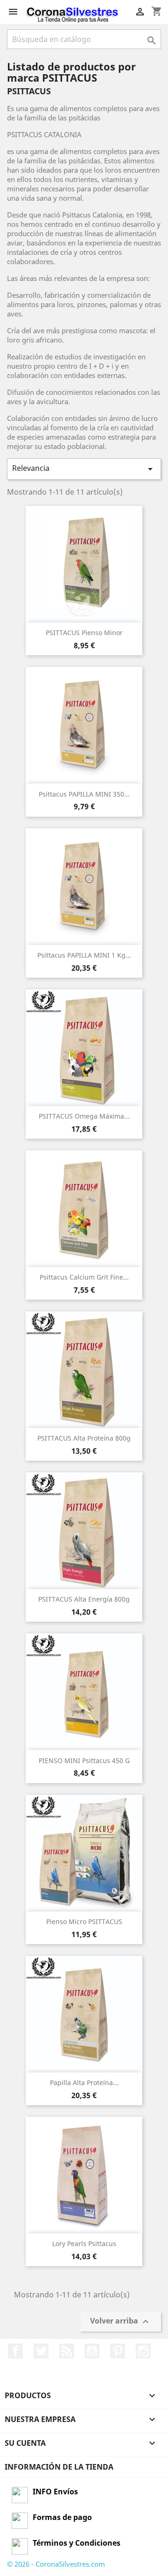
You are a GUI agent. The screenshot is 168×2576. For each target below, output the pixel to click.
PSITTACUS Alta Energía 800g (84, 1599)
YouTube (92, 2351)
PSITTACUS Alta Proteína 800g (84, 1438)
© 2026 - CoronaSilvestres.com (56, 2564)
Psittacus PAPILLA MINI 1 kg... (84, 955)
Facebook (15, 2351)
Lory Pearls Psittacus (84, 2243)
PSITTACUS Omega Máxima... (84, 1116)
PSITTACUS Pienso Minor (84, 633)
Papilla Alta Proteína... (84, 2082)
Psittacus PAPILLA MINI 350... (84, 794)
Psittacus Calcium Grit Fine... (84, 1277)
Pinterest (118, 2351)
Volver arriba (121, 2321)
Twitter (41, 2351)
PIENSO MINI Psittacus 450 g (84, 1760)
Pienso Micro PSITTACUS (84, 1921)
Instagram (143, 2351)
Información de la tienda (59, 2467)
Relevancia (84, 469)
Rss (67, 2351)
